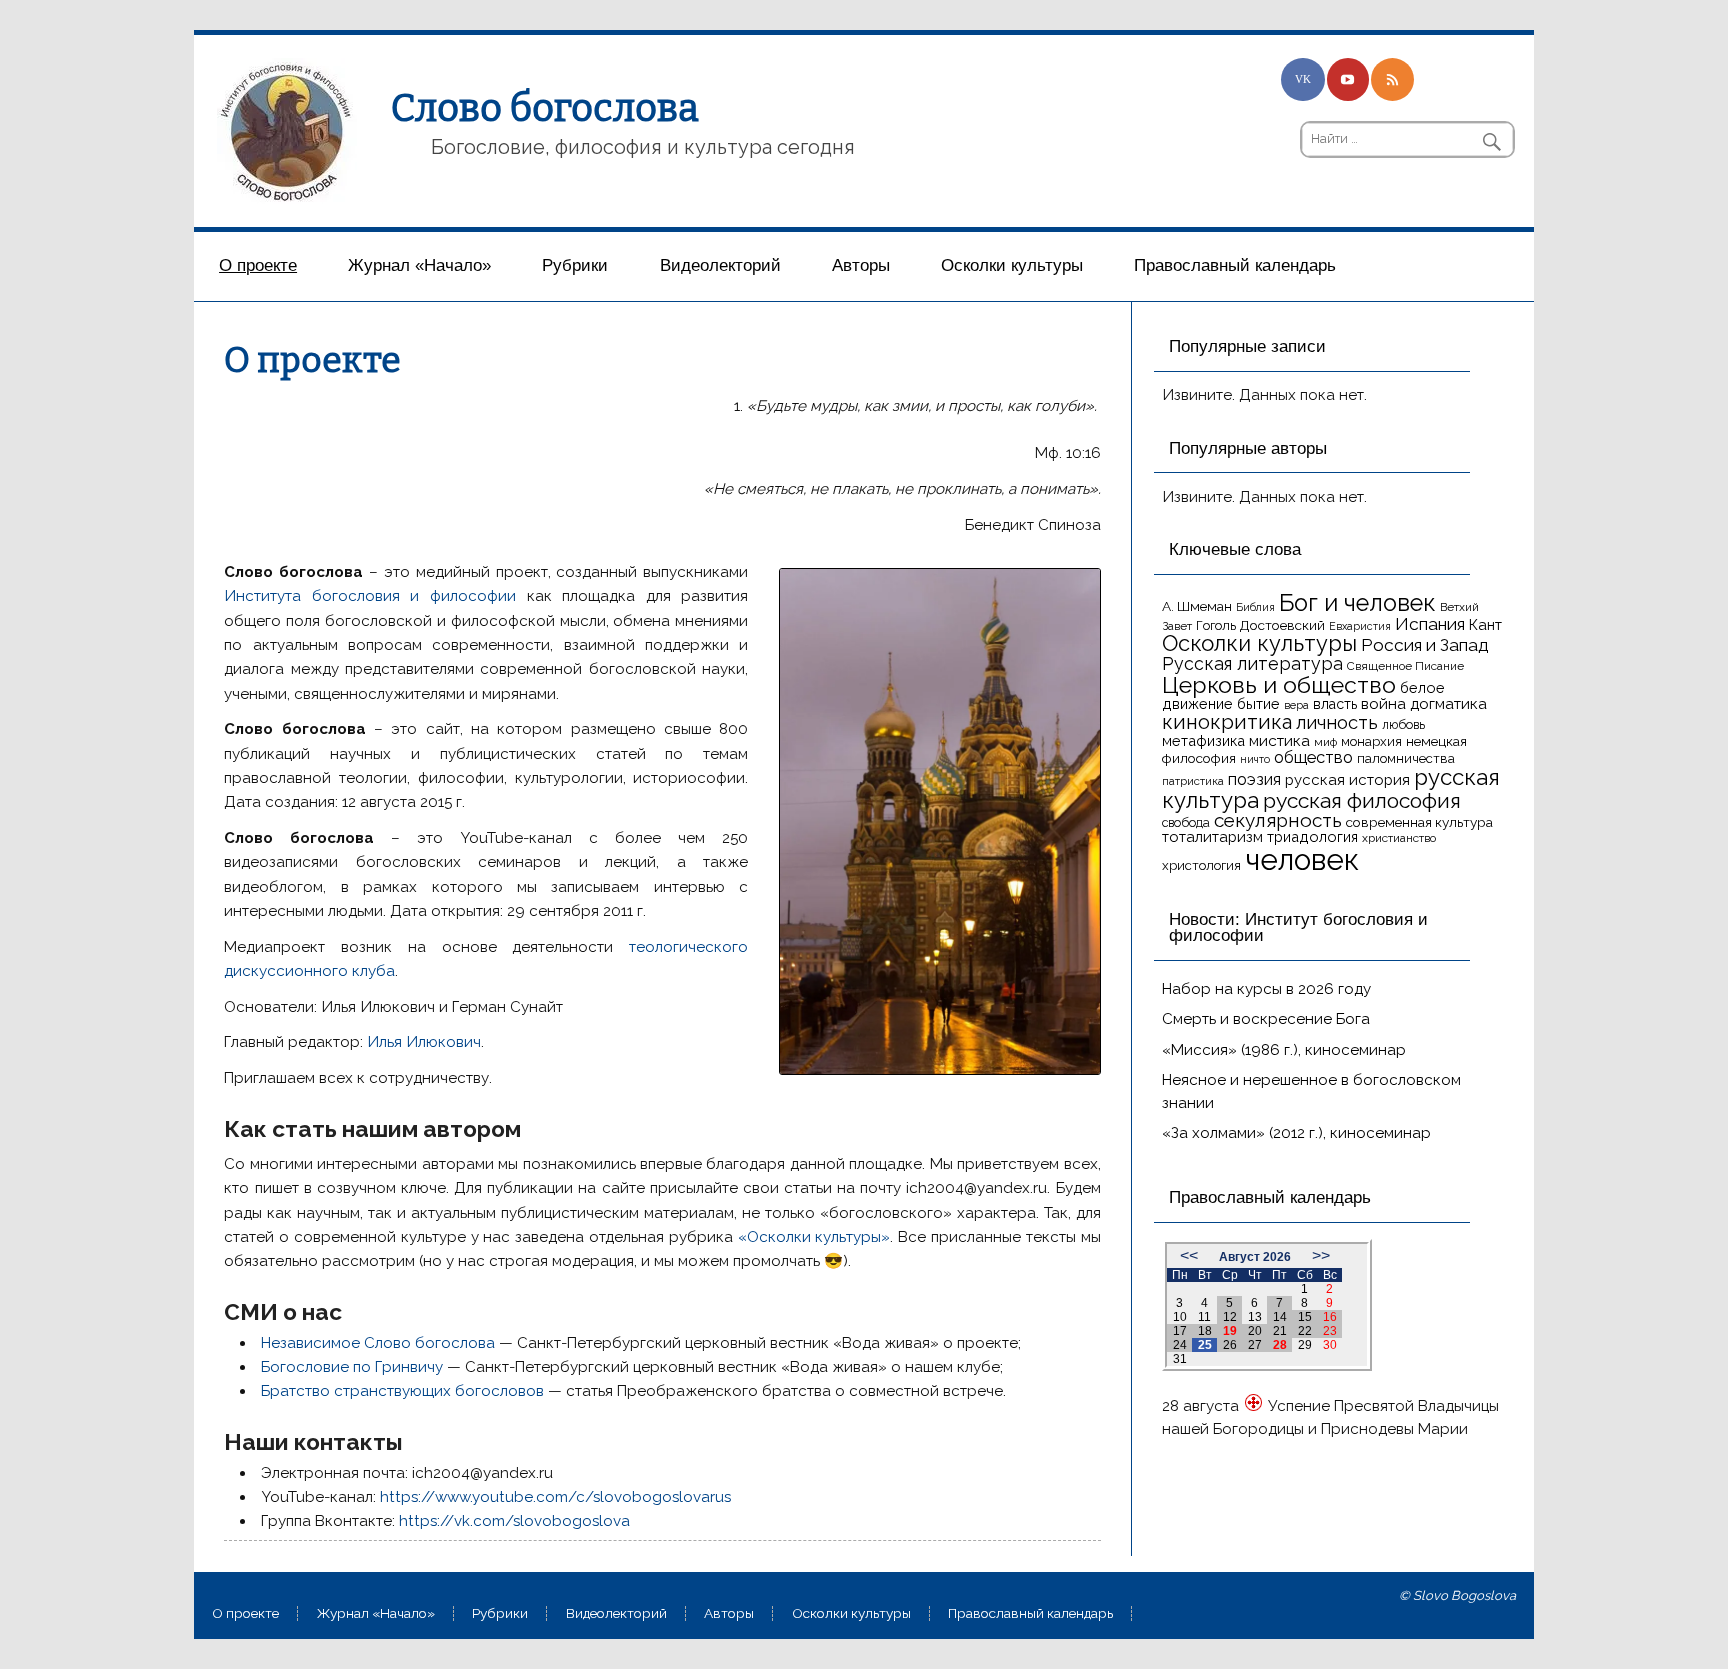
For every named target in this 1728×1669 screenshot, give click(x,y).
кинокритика (1227, 722)
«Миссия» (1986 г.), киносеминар (1284, 1050)
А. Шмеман (1197, 606)
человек (1302, 859)
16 (1330, 1317)
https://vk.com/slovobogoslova (514, 1521)
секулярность (1278, 820)
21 (1280, 1331)
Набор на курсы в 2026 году (1266, 989)
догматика (1448, 703)
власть (1335, 704)
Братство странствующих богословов (402, 1391)
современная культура (1419, 822)
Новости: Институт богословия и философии (1298, 928)
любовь (1403, 724)
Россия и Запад (1425, 645)
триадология (1312, 836)
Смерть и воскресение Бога (1266, 1019)
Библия (1255, 607)
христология (1201, 865)
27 (1255, 1345)
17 (1180, 1331)
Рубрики (575, 265)
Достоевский (1282, 625)
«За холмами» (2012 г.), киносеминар (1296, 1133)
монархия (1371, 741)
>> (1321, 1255)
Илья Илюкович (424, 1042)
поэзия (1254, 779)
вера (1296, 705)
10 (1180, 1317)
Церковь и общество (1279, 684)
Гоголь (1216, 625)
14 (1280, 1317)
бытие (1258, 703)
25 (1205, 1345)
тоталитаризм (1212, 837)
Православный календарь (1235, 265)
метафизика (1203, 740)
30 (1330, 1345)
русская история (1347, 780)
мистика (1279, 740)
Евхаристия (1360, 626)
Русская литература (1252, 663)
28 (1280, 1345)
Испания (1430, 624)
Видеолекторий (720, 265)
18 (1205, 1331)
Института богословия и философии (370, 596)
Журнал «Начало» (419, 265)
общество (1313, 757)
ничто (1255, 759)
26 (1230, 1345)
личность (1337, 722)
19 (1230, 1331)
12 (1230, 1317)
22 (1305, 1331)
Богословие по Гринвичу (352, 1367)
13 (1255, 1317)
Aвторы (861, 265)
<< (1189, 1255)
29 (1305, 1345)
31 (1180, 1359)
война (1383, 703)
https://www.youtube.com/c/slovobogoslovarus (555, 1497)
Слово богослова (545, 108)
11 (1204, 1317)
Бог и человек (1357, 603)
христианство (1399, 838)
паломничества (1406, 758)
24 (1180, 1345)
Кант (1485, 625)
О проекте (258, 265)
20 (1255, 1331)
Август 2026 (1255, 1257)
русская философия (1362, 800)
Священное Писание (1405, 666)
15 (1305, 1317)
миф (1325, 742)
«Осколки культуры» (814, 1237)
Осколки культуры (1012, 265)
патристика (1193, 781)
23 (1330, 1331)
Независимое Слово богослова (378, 1343)
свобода (1186, 822)
